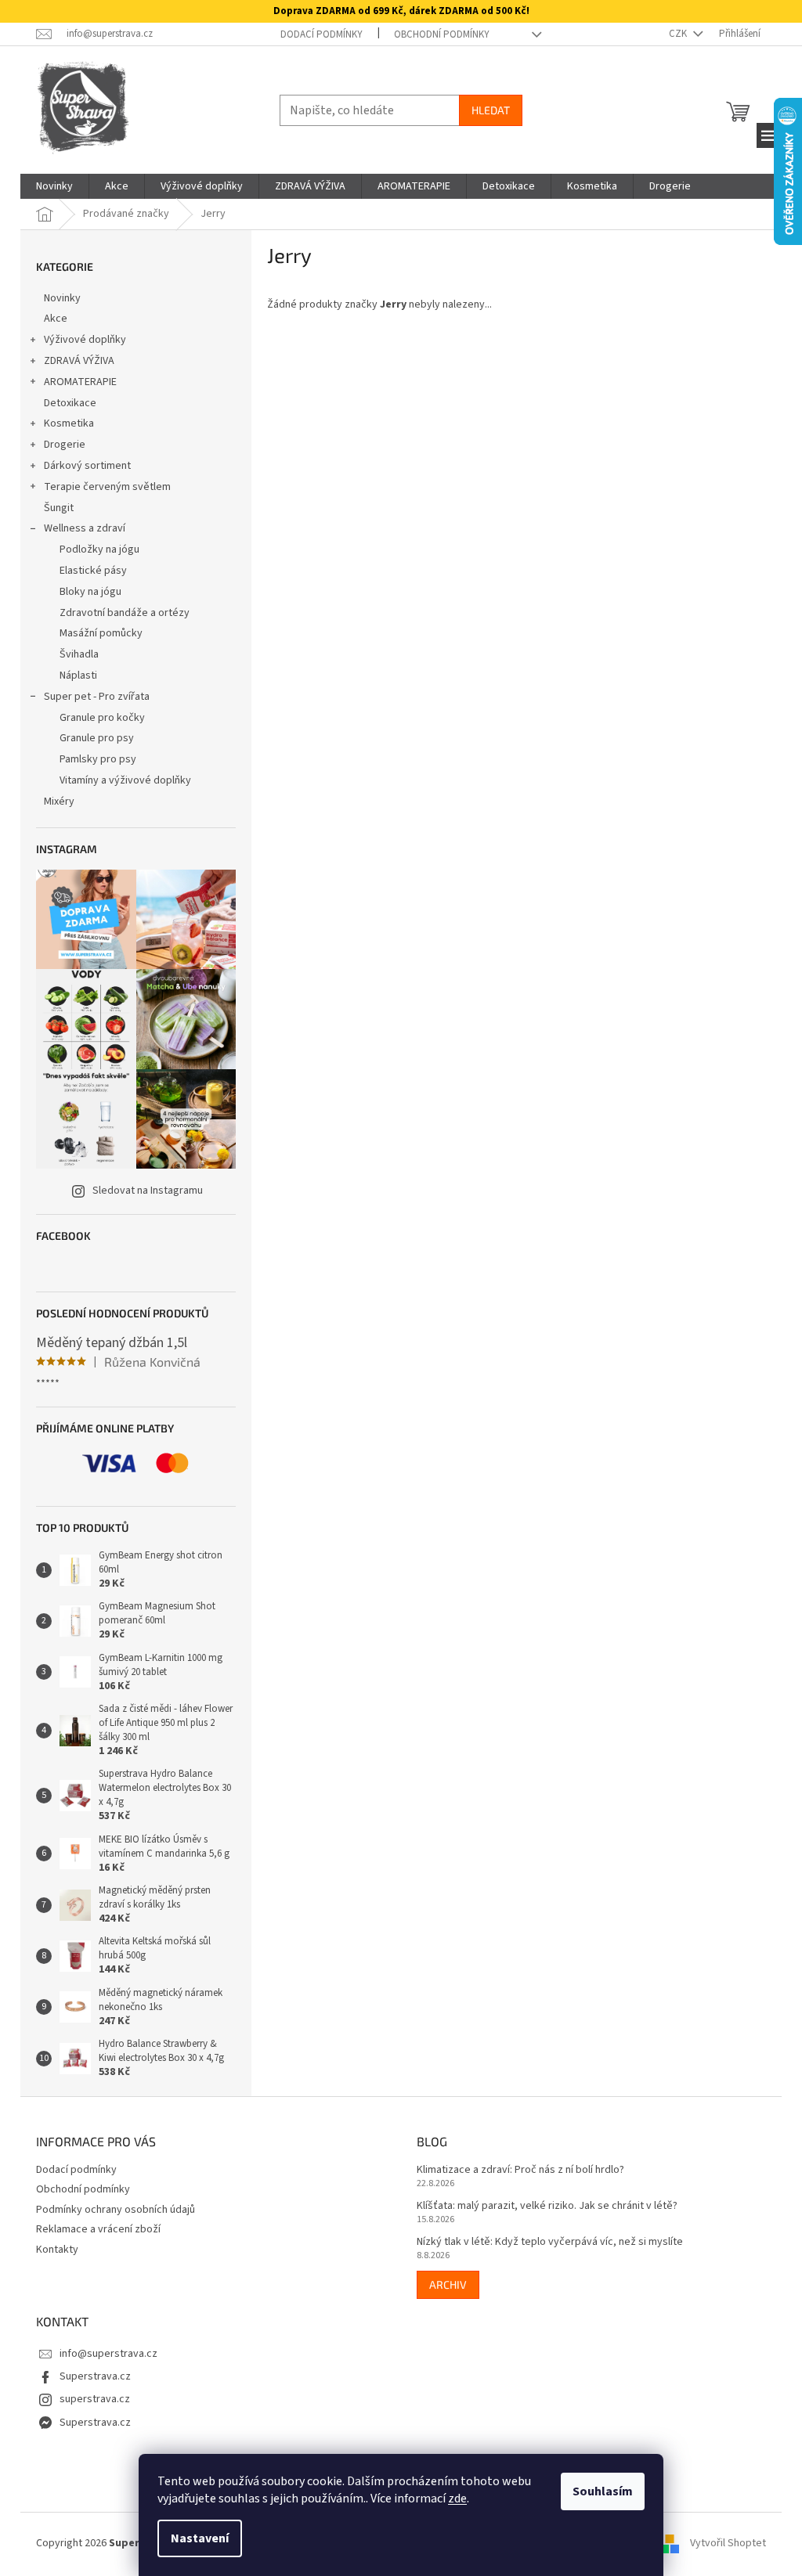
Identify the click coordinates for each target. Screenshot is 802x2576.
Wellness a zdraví (85, 528)
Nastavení (200, 2538)
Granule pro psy (97, 738)
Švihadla (79, 654)
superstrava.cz (95, 2399)
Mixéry (59, 802)
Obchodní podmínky (442, 34)
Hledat (491, 110)
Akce (56, 319)
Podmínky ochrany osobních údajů (116, 2210)
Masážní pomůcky (101, 633)
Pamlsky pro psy (98, 759)
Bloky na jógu (90, 592)
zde (457, 2499)
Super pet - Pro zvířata (97, 697)
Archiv (448, 2284)
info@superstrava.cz (108, 2354)
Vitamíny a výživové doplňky (125, 780)
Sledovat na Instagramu (148, 1191)
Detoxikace (70, 403)
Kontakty (57, 2250)
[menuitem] (54, 186)
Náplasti (78, 676)
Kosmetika (69, 423)
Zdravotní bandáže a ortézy (125, 613)
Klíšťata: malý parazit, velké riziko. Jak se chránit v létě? (547, 2206)
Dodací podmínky (322, 34)
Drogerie (65, 445)
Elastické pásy (93, 571)
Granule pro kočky (102, 718)
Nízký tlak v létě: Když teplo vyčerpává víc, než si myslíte (550, 2242)
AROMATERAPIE (80, 382)
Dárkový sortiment (87, 466)
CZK (679, 34)
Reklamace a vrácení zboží (98, 2229)
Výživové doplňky (85, 340)
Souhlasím (603, 2491)
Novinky (62, 298)
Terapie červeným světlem (107, 487)
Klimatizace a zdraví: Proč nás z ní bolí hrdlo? (520, 2170)
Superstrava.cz (95, 2376)
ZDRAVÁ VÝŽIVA (79, 361)
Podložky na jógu (99, 549)
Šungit (59, 508)
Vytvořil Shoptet (728, 2543)
